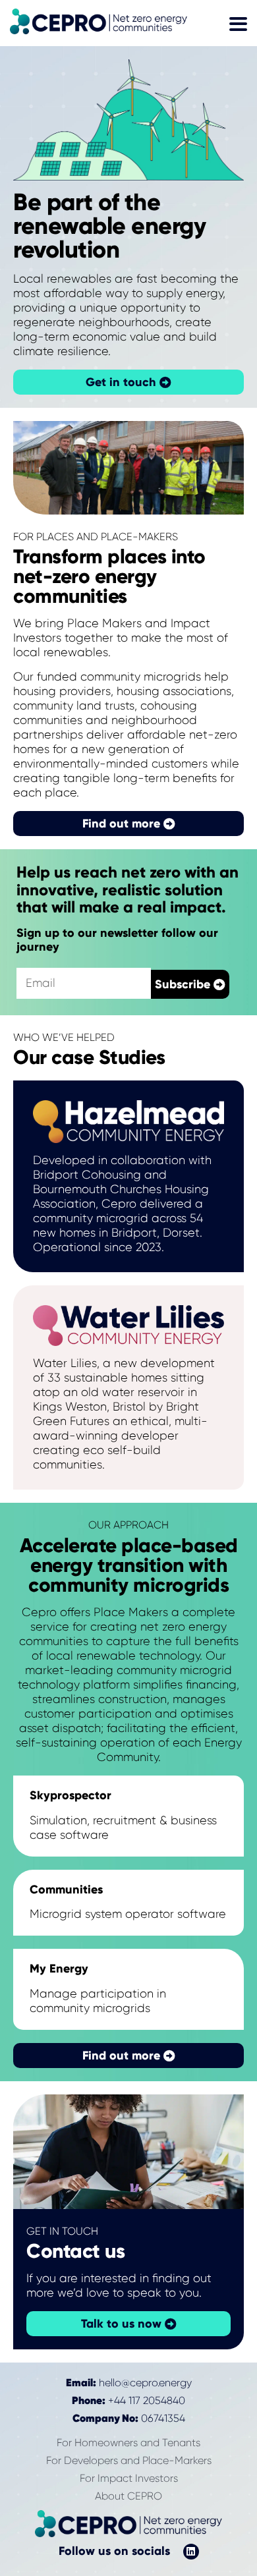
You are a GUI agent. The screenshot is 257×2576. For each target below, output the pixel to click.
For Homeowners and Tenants (128, 2443)
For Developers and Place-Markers (129, 2460)
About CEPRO (128, 2496)
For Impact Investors (129, 2478)
